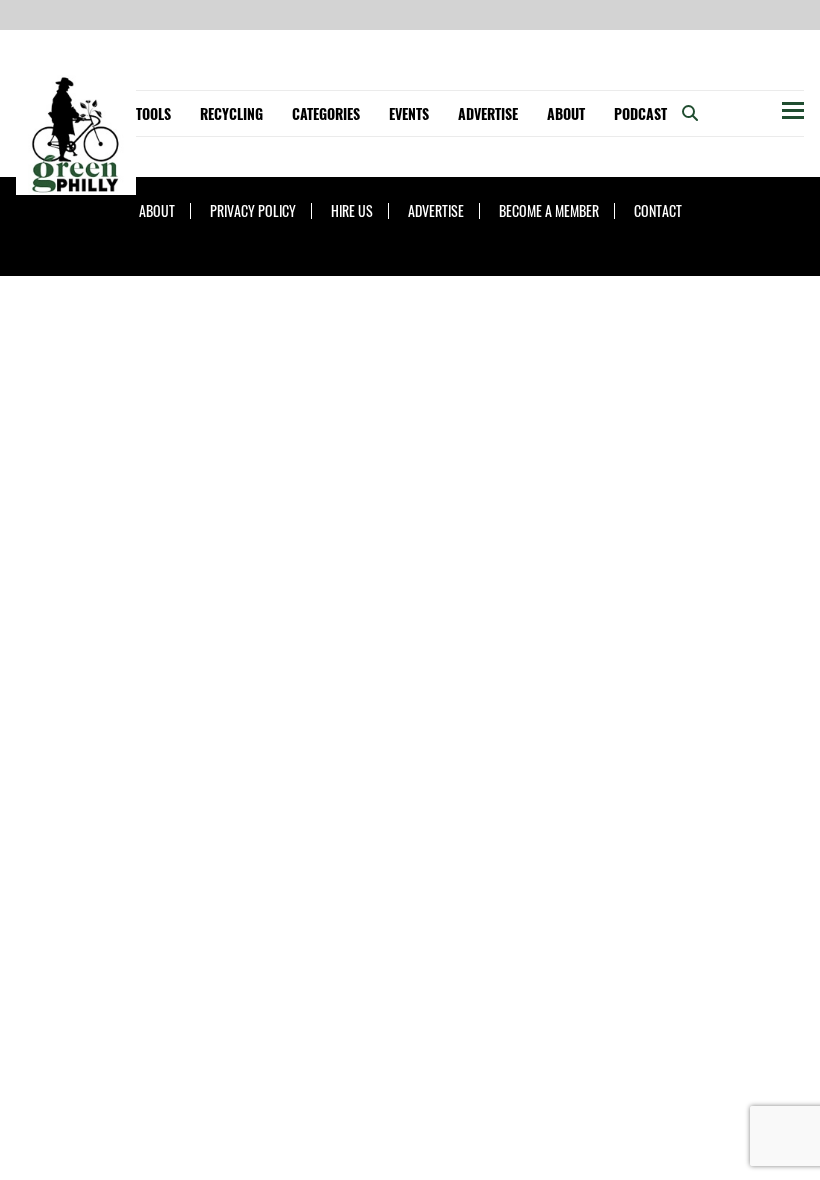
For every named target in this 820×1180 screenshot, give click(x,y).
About (566, 113)
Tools (153, 113)
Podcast (640, 113)
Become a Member (549, 211)
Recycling (231, 113)
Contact (658, 211)
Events (409, 113)
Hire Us (352, 211)
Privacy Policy (253, 211)
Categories (326, 113)
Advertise (488, 113)
